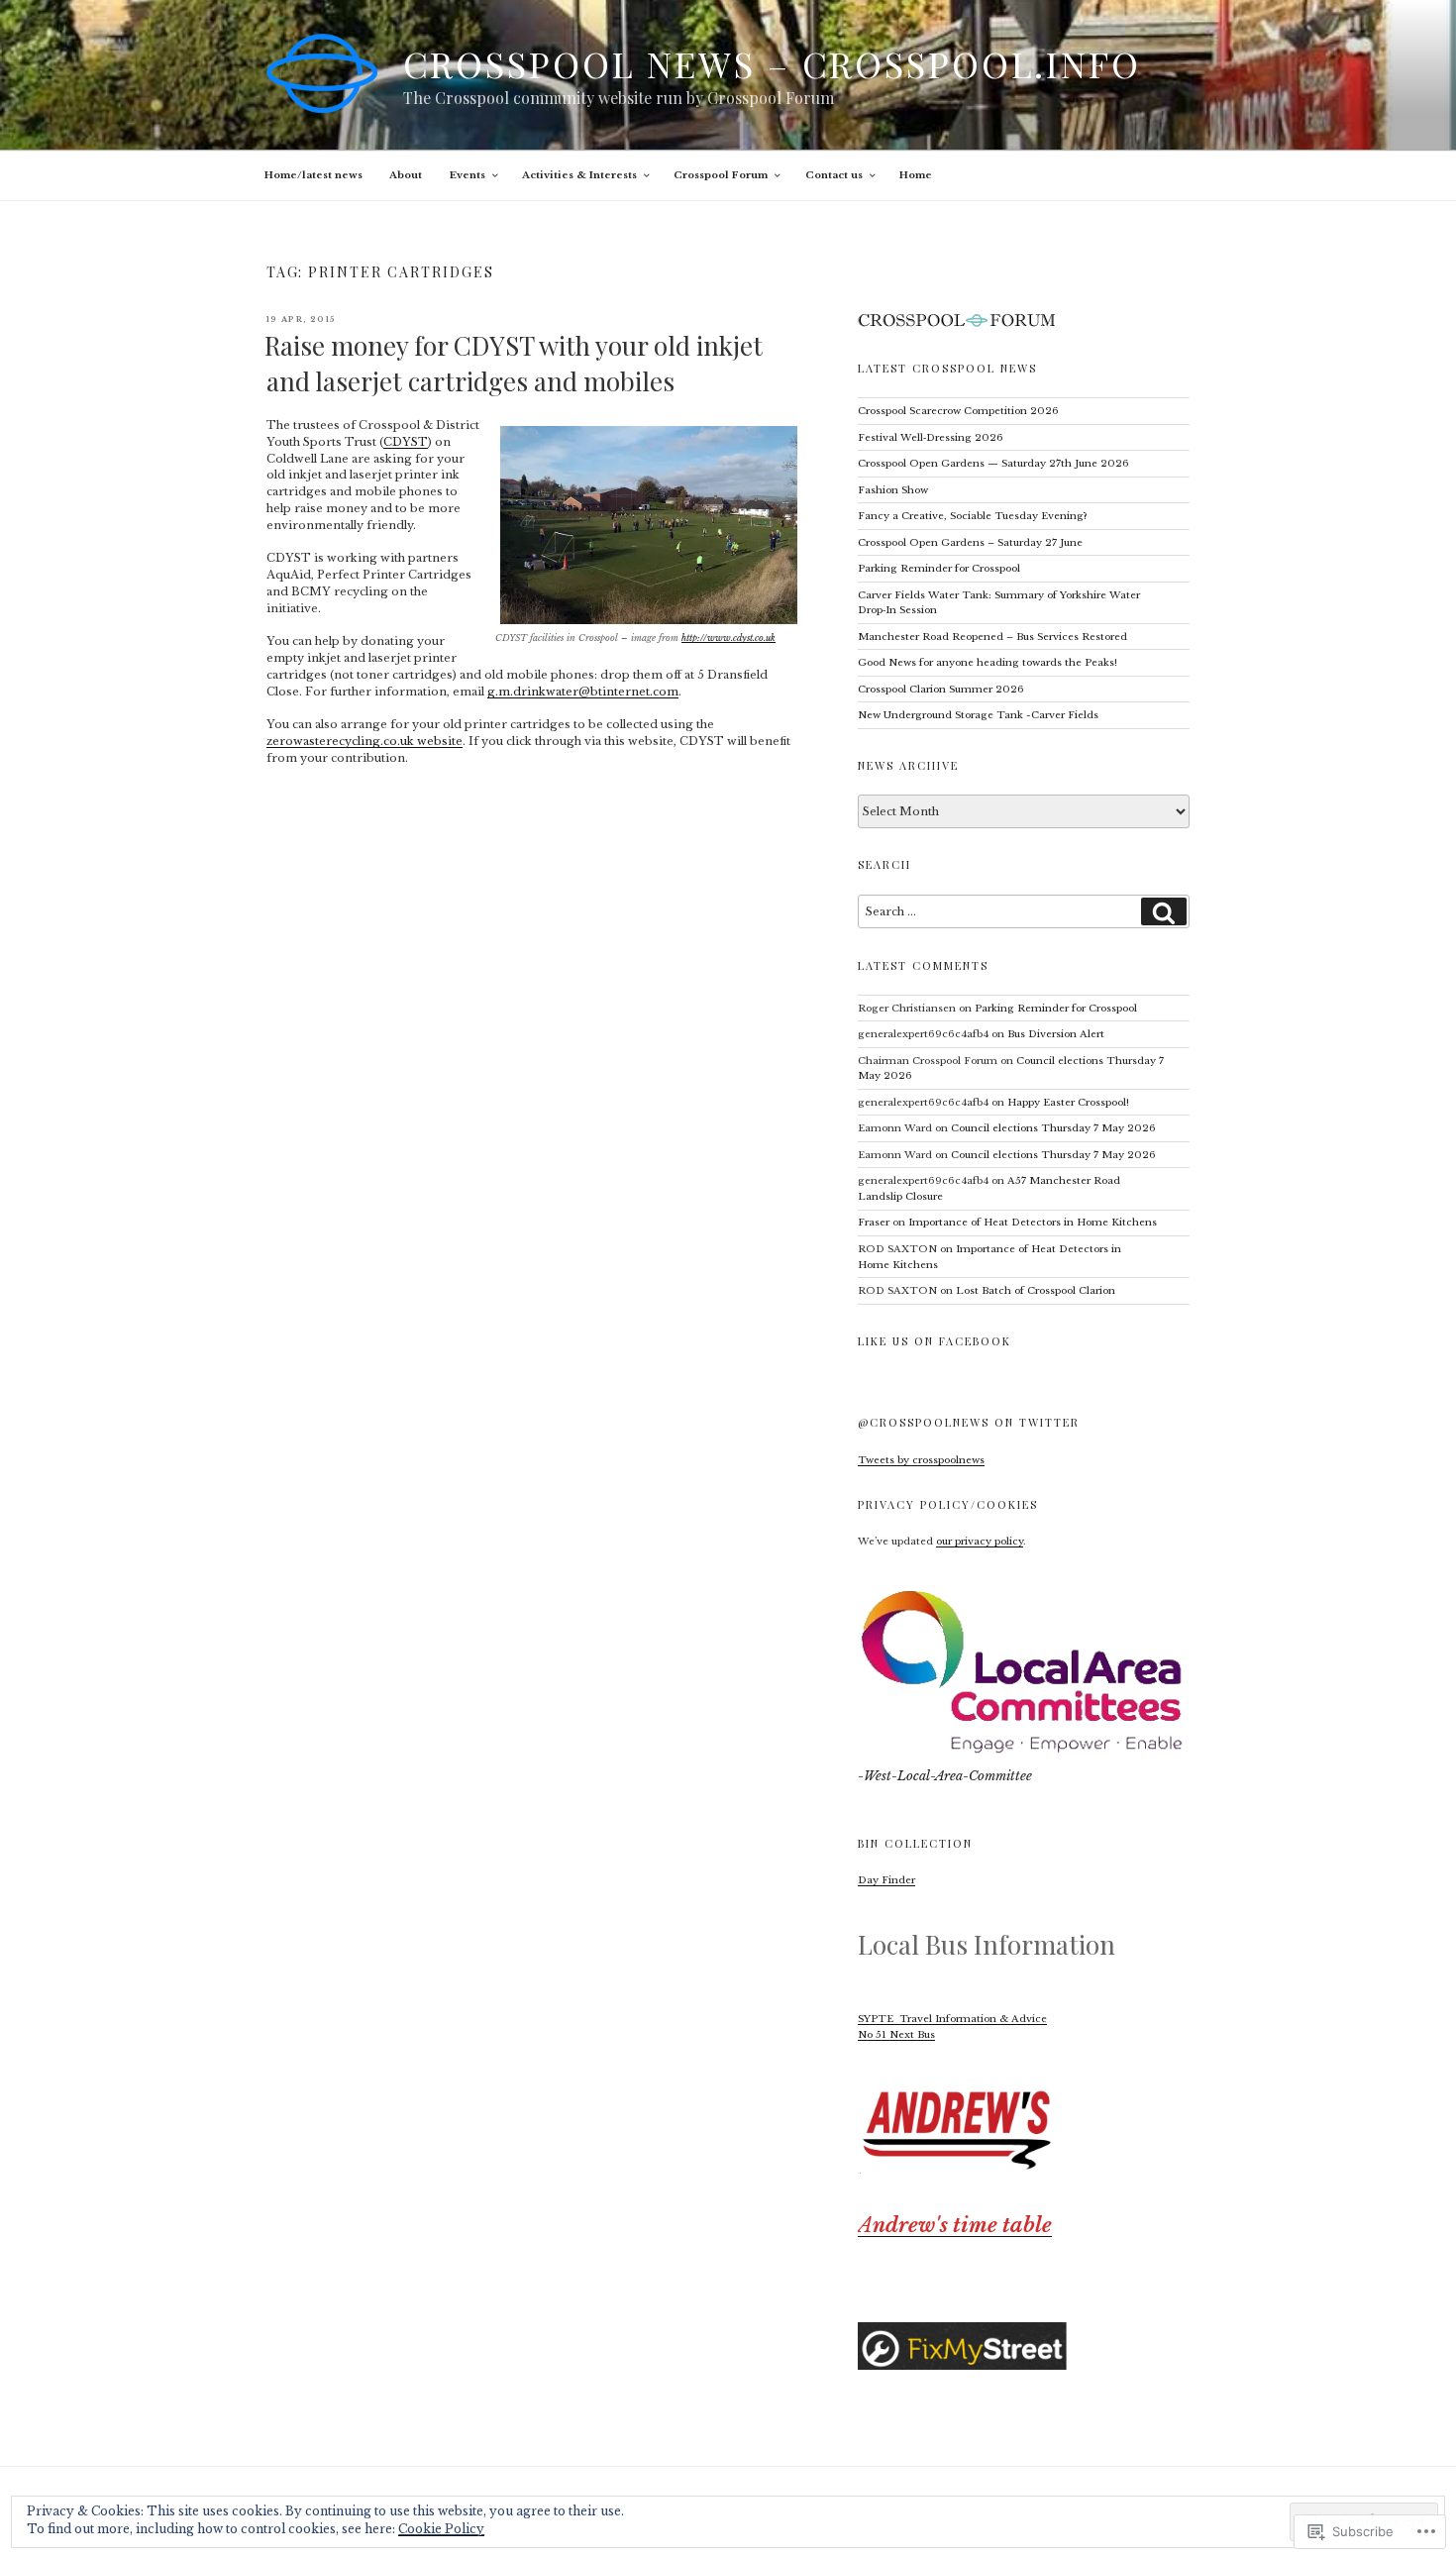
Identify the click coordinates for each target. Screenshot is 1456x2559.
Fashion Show (893, 490)
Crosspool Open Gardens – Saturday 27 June (970, 542)
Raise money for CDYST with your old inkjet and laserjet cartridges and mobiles (514, 363)
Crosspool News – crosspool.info (772, 63)
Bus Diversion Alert (1056, 1034)
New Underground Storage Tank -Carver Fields (978, 715)
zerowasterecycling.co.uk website (364, 741)
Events (468, 175)
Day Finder (886, 1880)
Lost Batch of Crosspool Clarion (1036, 1290)
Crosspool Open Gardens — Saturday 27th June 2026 (993, 463)
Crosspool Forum (721, 175)
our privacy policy (980, 1541)
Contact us (834, 175)
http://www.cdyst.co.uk (728, 638)
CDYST (406, 442)
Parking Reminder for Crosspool (939, 568)
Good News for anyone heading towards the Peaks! (988, 662)
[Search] (1164, 911)
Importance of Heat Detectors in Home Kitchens (1033, 1222)
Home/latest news (313, 175)
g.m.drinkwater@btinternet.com (583, 692)
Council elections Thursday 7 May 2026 (1053, 1128)
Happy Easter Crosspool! (1070, 1102)
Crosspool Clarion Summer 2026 (941, 689)
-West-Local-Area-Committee (945, 1776)
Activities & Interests (579, 175)
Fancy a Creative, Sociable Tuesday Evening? (973, 516)
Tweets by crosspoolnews (921, 1460)
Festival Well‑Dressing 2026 (931, 437)
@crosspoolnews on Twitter (969, 1422)
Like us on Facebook (935, 1341)
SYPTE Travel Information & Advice (952, 2019)
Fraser (874, 1222)
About (406, 175)
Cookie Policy (441, 2529)
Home (916, 175)
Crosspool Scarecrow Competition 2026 (958, 411)
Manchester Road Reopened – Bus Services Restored (992, 637)
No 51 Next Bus (896, 2034)
